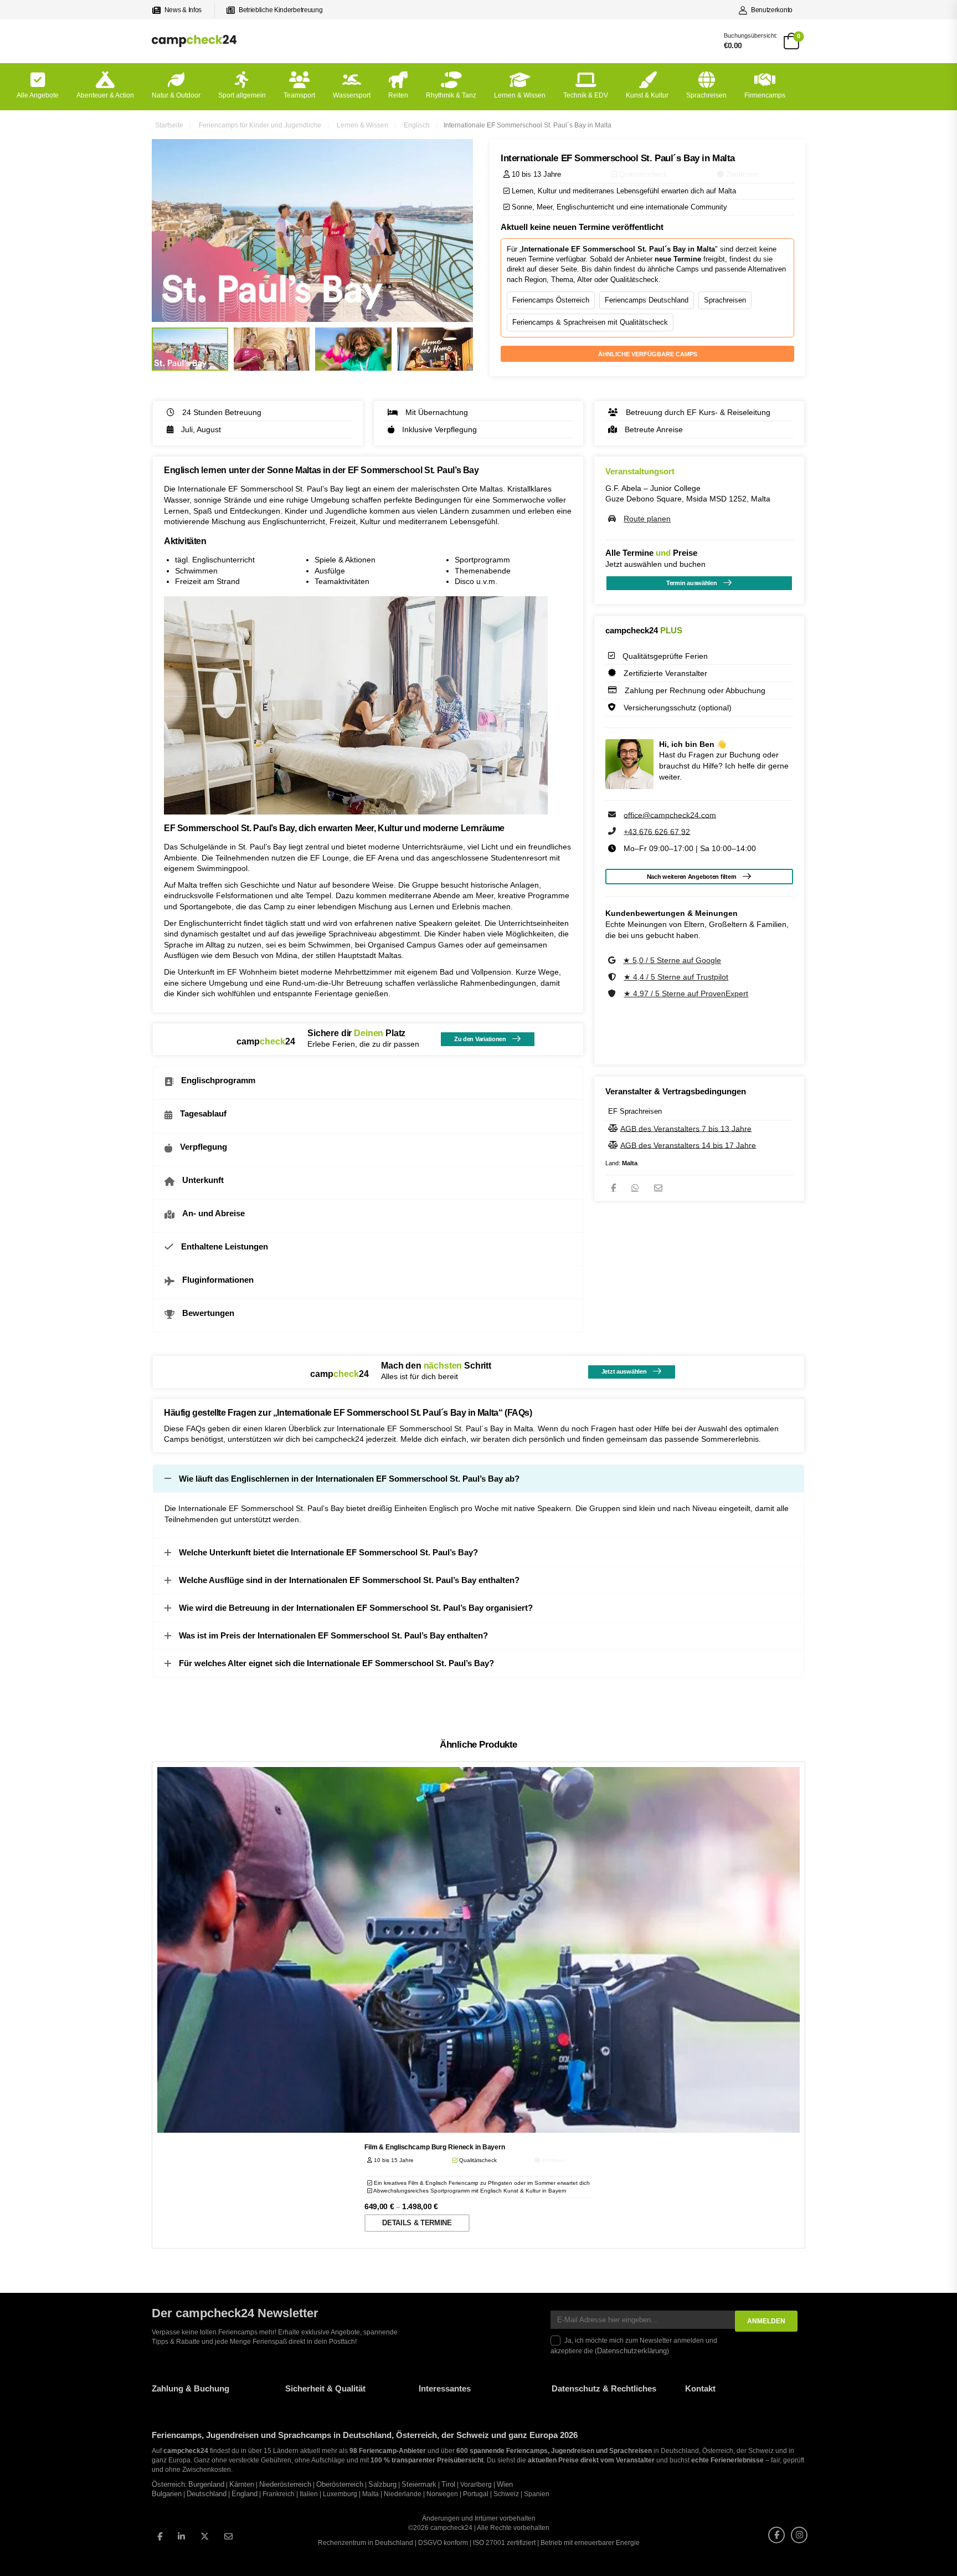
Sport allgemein (242, 95)
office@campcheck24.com (670, 815)
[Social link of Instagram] (799, 2534)
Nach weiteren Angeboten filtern (692, 877)
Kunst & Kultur (647, 95)
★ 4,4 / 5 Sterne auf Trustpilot (676, 977)
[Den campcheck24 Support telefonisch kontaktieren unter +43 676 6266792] (613, 831)
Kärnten (242, 2484)
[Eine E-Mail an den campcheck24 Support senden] (613, 815)
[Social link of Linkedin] (181, 2536)
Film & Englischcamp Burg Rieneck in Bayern (435, 2147)
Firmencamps (765, 95)
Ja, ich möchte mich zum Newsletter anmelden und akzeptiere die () (634, 2346)
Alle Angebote (38, 95)
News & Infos (183, 10)
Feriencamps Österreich (551, 300)
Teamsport (299, 95)
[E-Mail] (658, 1188)
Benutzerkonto (772, 10)
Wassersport (352, 95)
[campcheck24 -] (194, 41)
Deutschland (207, 2494)
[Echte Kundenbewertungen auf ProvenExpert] (613, 993)
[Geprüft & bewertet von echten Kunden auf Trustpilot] (613, 977)
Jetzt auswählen (624, 1371)
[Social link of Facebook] (160, 2536)
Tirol (448, 2484)
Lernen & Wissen (520, 95)
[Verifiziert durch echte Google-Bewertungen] (613, 960)
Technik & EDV (586, 95)
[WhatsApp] (635, 1188)
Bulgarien (167, 2494)
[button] (24, 2552)
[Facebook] (613, 1188)
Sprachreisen (706, 95)
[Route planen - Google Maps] (613, 519)
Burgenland (206, 2484)
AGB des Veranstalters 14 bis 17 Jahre (688, 1145)
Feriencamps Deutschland (647, 300)
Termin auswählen (692, 583)
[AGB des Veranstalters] (614, 1128)
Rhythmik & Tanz (451, 95)
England (245, 2494)
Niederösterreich (285, 2484)
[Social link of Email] (228, 2536)
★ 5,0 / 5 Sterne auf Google (672, 960)
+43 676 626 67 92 (657, 831)
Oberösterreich (340, 2484)
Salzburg (382, 2484)
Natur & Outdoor (176, 95)
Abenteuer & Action (105, 95)
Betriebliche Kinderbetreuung (281, 10)
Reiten (398, 95)
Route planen (647, 519)
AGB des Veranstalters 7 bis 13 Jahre (686, 1128)
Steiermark (419, 2484)
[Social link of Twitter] (205, 2536)
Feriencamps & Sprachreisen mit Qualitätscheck (590, 322)
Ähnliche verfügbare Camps (648, 354)
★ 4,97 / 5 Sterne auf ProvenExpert (686, 993)
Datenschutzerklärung (632, 2350)
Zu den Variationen (480, 1039)
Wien (505, 2484)
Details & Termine (417, 2223)
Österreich (168, 2484)
